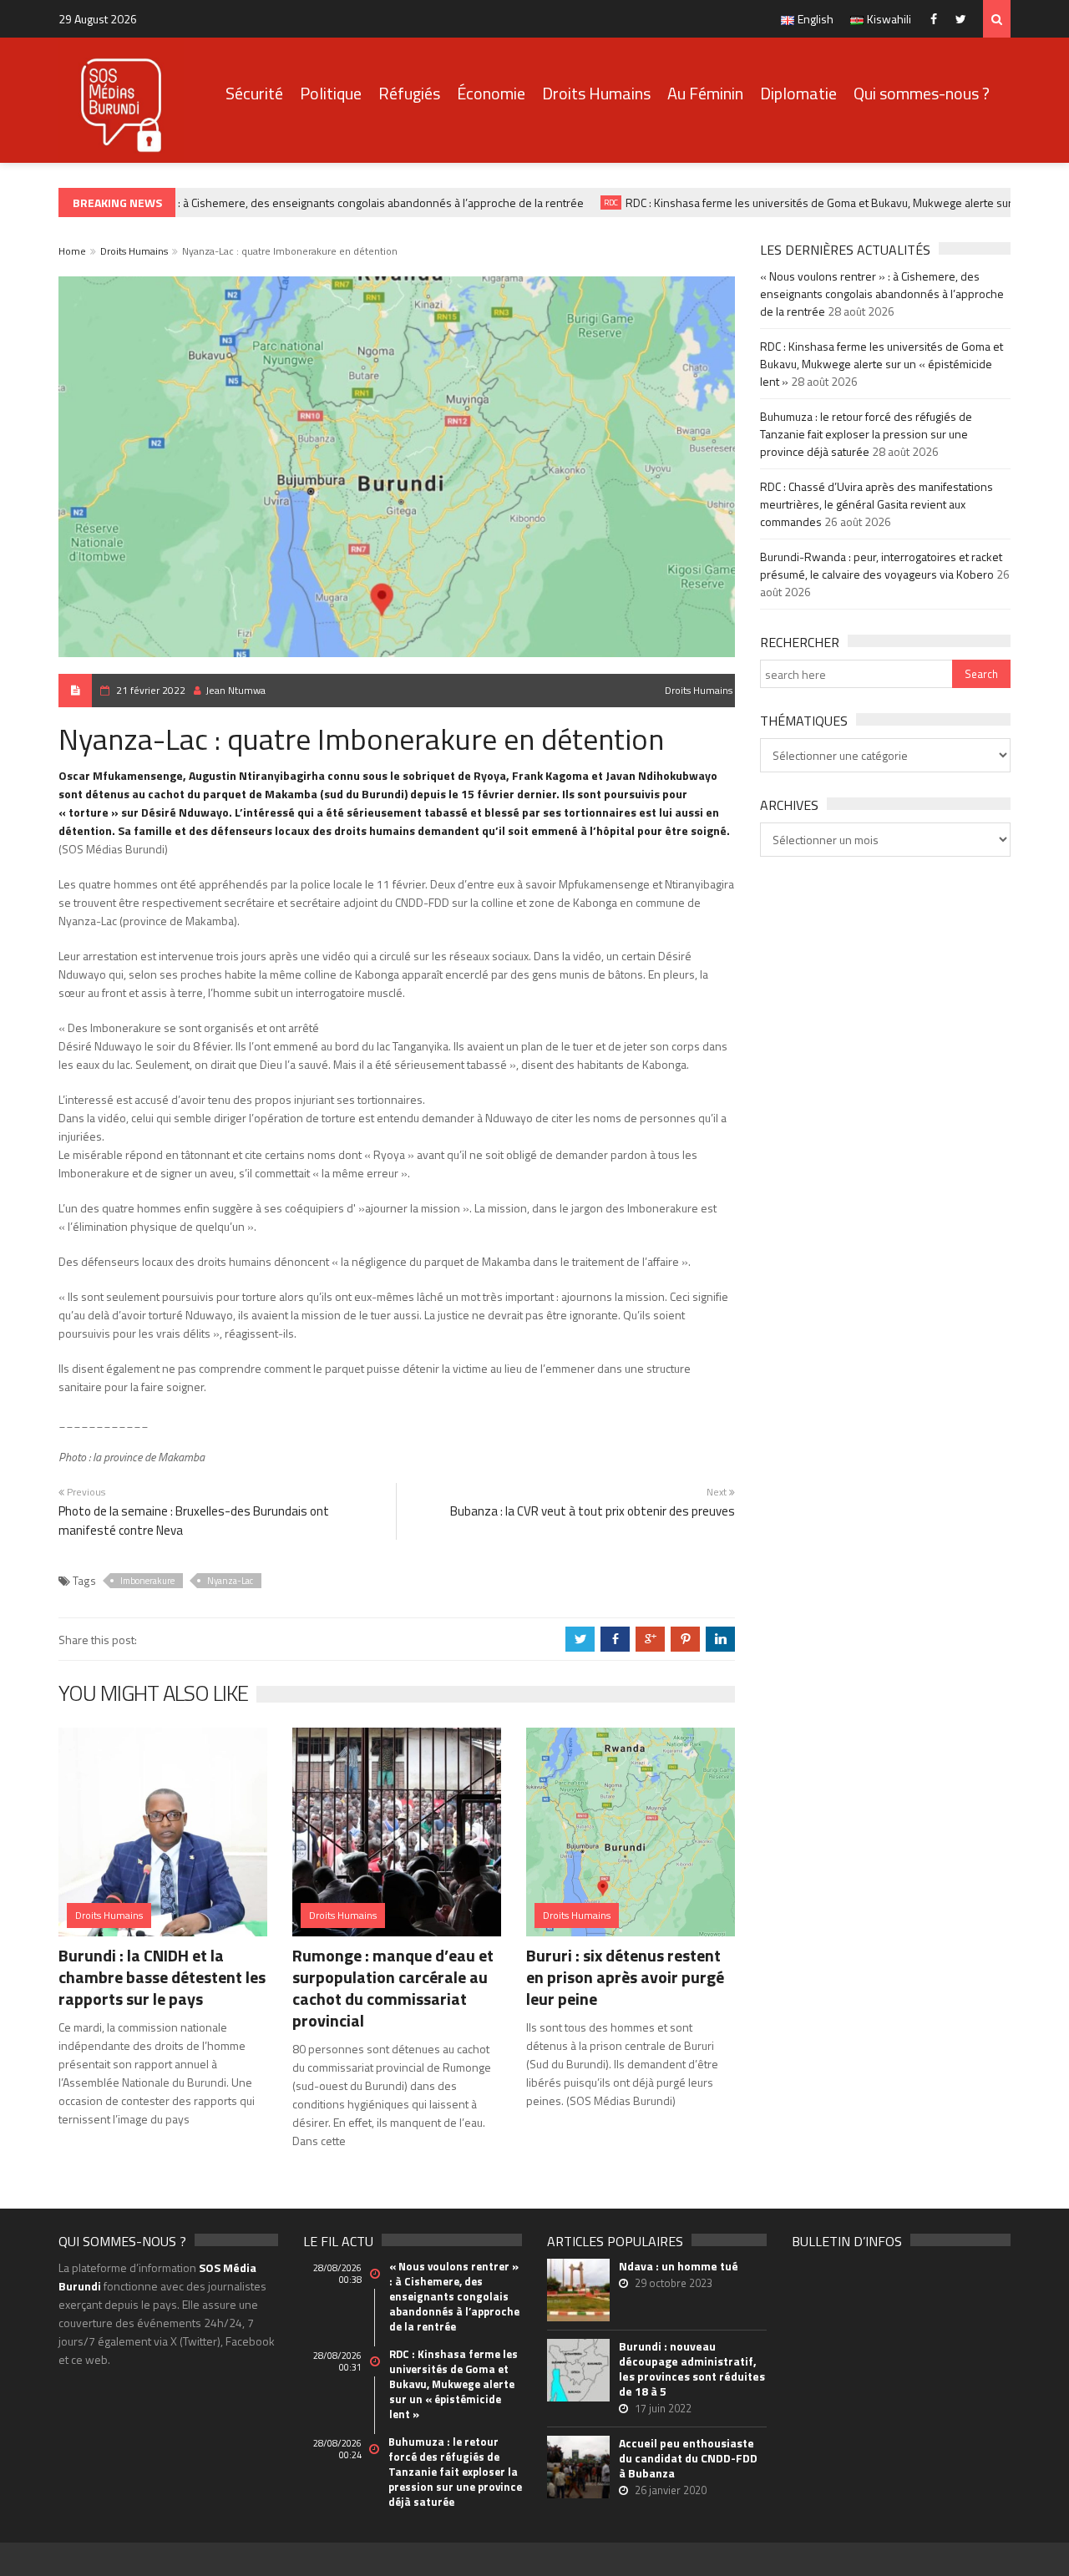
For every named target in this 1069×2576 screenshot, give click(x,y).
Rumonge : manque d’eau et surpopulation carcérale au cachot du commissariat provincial (393, 1988)
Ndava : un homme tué (679, 2266)
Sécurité (254, 93)
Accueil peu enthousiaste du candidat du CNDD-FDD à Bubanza (688, 2458)
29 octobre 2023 (674, 2283)
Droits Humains (596, 93)
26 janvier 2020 (671, 2490)
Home (72, 251)
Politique (331, 93)
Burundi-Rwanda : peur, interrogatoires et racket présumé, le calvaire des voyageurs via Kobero (881, 565)
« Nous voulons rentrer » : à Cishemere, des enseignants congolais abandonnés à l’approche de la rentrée (299, 202)
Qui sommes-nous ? (922, 93)
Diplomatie (798, 93)
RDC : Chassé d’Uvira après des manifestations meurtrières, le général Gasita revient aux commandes (876, 504)
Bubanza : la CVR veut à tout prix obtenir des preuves (593, 1511)
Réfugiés (409, 93)
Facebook (937, 19)
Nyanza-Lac (230, 1581)
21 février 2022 (151, 690)
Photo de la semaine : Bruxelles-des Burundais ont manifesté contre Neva (194, 1521)
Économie (491, 93)
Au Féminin (705, 93)
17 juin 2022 (663, 2408)
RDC (593, 202)
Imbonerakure (147, 1581)
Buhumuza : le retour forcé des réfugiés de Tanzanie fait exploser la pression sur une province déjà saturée (866, 434)
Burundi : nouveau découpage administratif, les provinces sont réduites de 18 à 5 (692, 2369)
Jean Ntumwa (236, 690)
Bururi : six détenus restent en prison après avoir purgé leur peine (625, 1977)
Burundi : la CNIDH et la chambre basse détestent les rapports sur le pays (162, 1977)
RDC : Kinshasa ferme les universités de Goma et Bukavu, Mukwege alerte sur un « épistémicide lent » (882, 364)
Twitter (965, 19)
